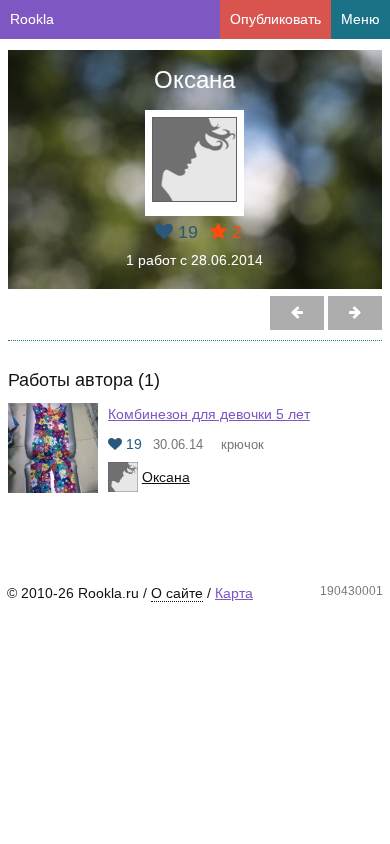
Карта (234, 593)
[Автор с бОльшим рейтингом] (297, 313)
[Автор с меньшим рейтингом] (355, 313)
